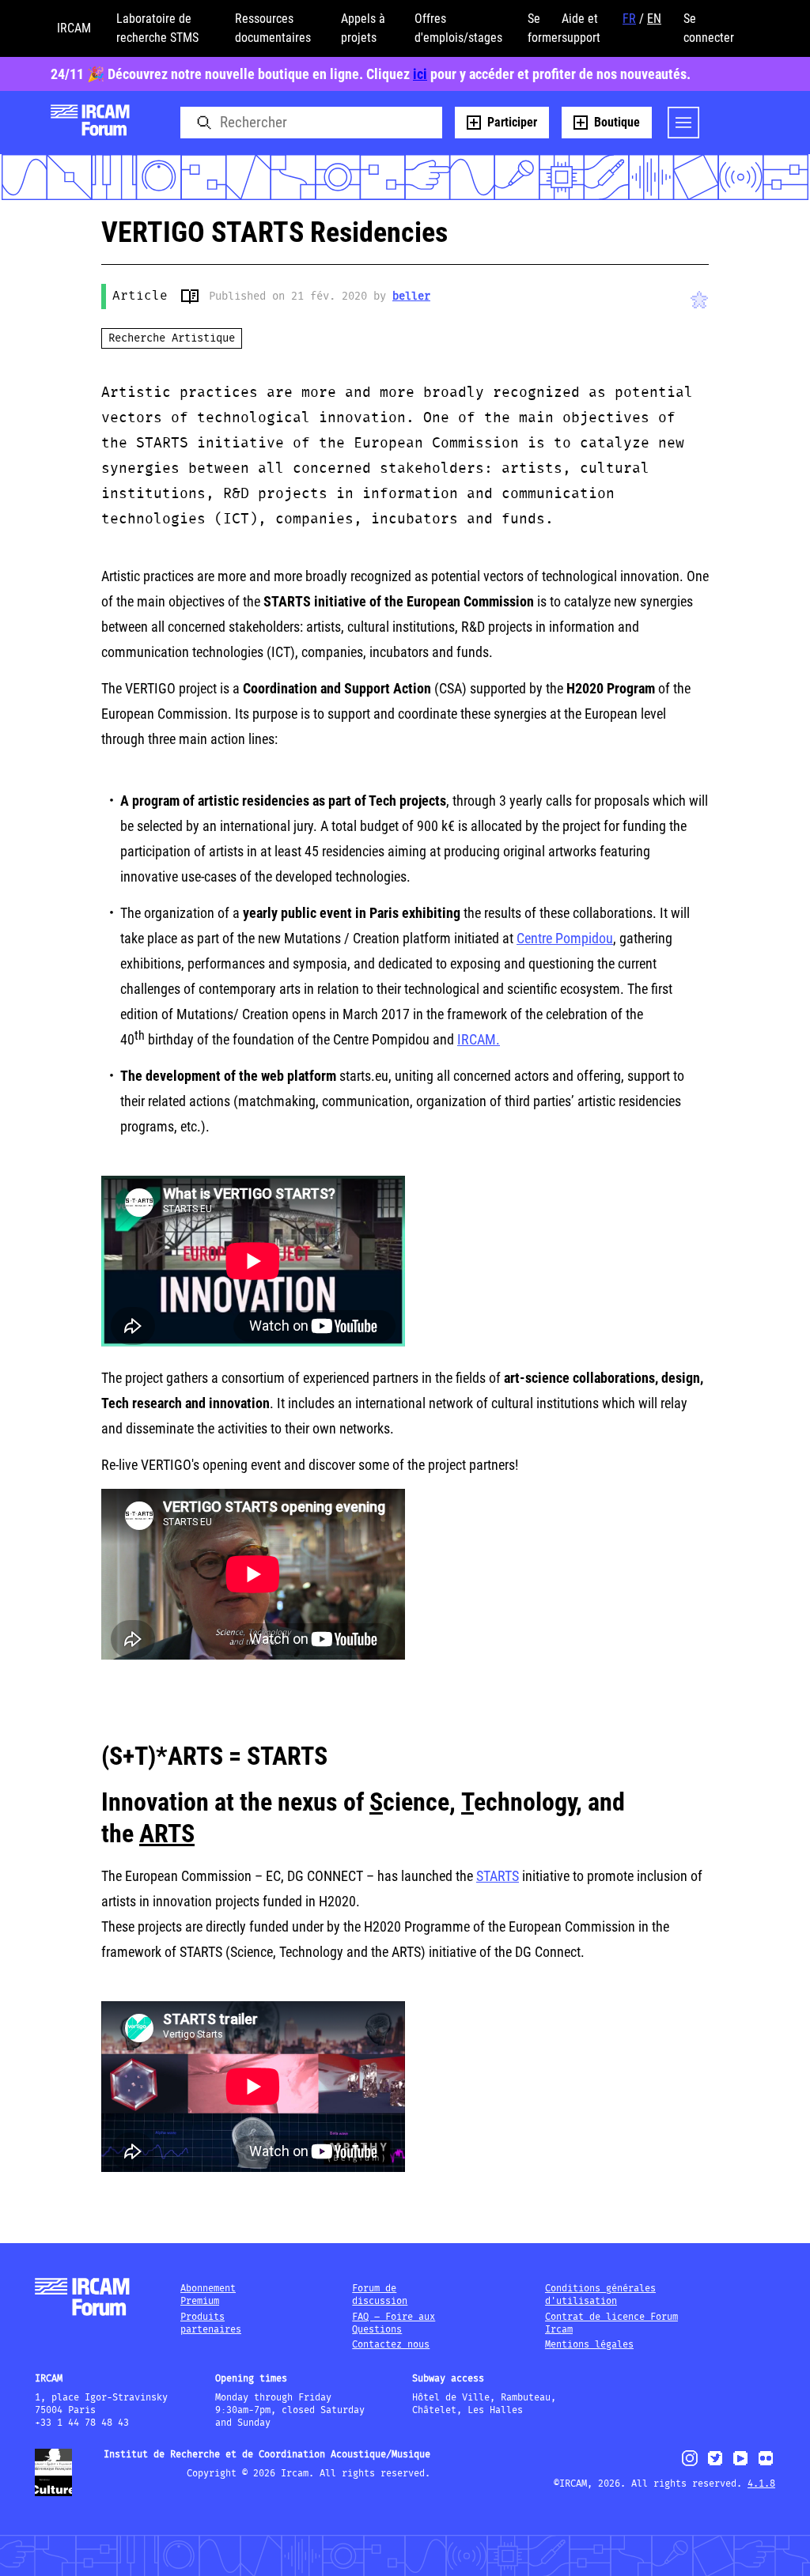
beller (411, 297)
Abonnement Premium (208, 2295)
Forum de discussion (380, 2295)
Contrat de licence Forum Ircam (611, 2323)
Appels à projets (363, 28)
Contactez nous (391, 2345)
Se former (545, 28)
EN (654, 19)
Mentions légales (589, 2345)
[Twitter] (715, 2465)
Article (140, 296)
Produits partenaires (211, 2323)
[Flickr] (766, 2465)
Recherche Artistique (172, 338)
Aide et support (581, 28)
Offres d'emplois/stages (458, 28)
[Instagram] (690, 2464)
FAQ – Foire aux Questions (394, 2323)
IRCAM (74, 28)
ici (420, 74)
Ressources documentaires (273, 28)
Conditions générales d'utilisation (600, 2295)
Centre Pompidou (565, 938)
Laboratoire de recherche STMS (157, 28)
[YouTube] (740, 2465)
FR (629, 19)
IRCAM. (479, 1039)
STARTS (498, 1876)
